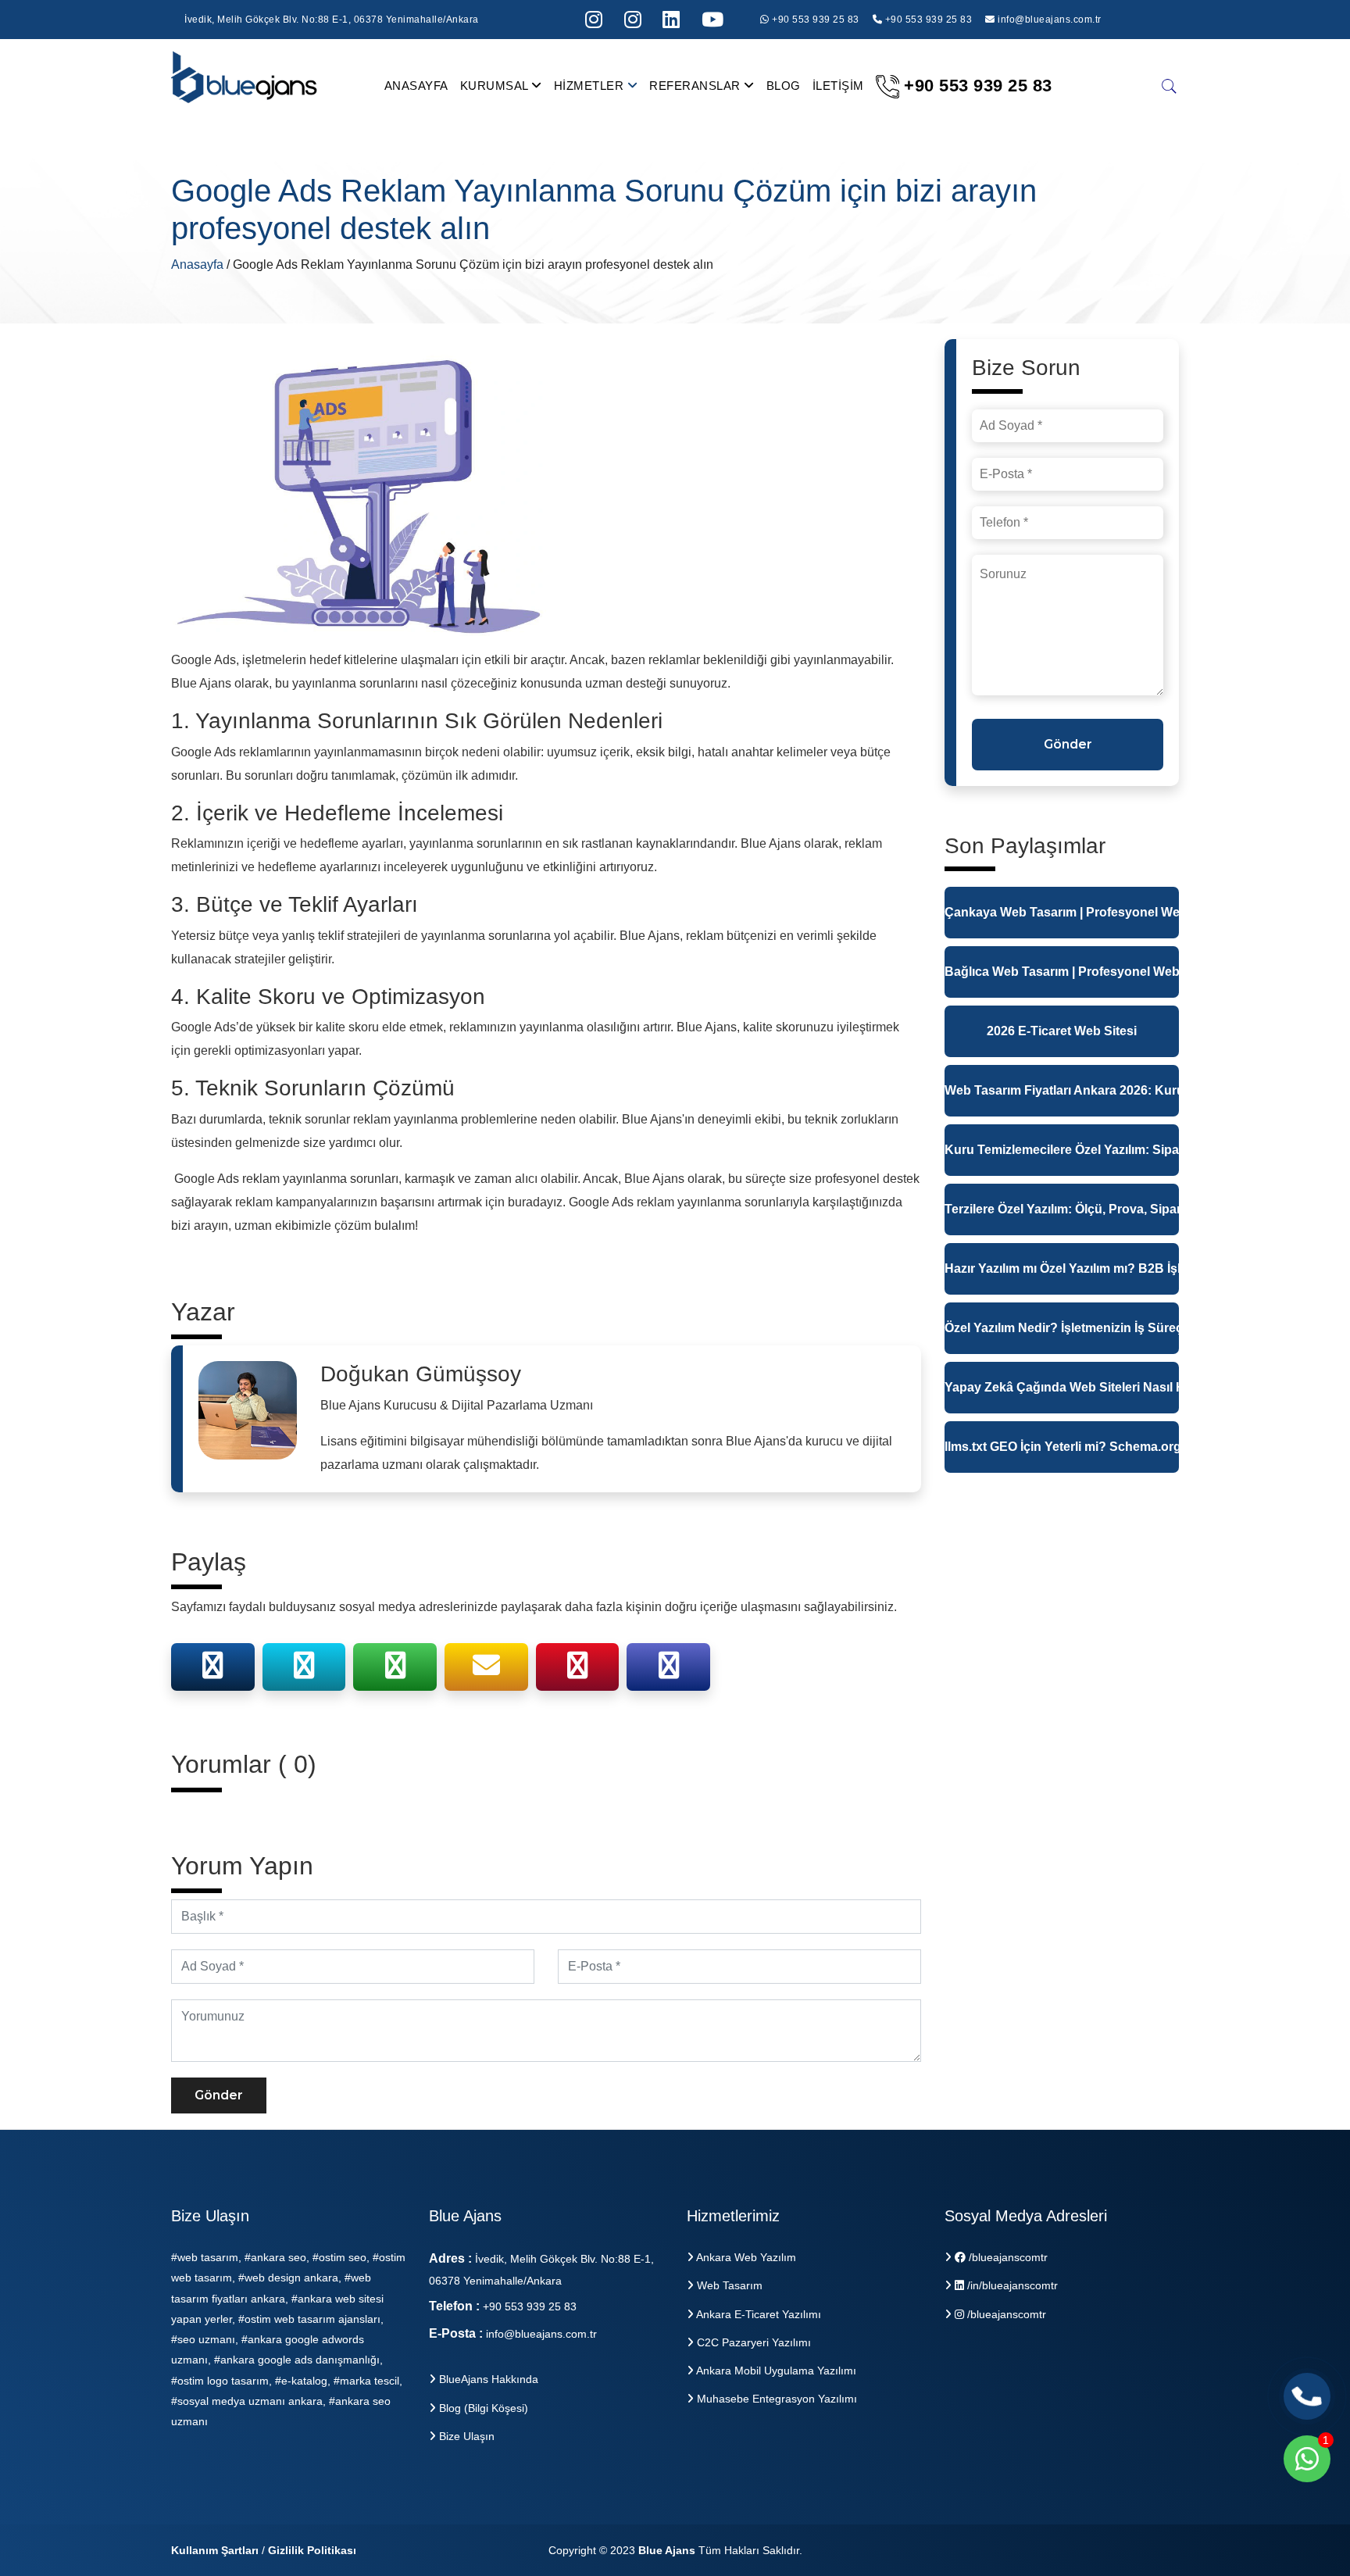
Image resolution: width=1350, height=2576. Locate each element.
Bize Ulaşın (465, 2436)
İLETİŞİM (838, 86)
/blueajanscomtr (1007, 2257)
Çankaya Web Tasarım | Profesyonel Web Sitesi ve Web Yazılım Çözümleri (1062, 912)
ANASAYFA (416, 86)
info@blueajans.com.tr (1050, 20)
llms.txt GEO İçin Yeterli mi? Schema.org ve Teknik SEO (1062, 1447)
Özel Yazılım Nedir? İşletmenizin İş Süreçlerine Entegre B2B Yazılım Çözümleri (1062, 1328)
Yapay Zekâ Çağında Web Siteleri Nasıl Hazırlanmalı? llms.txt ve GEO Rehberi (1062, 1387)
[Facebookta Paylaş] (212, 1671)
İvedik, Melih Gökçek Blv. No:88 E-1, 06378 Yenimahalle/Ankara (332, 20)
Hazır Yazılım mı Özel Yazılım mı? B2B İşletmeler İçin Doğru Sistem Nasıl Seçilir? (1062, 1268)
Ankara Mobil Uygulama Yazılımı (775, 2371)
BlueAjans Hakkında (487, 2379)
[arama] (671, 20)
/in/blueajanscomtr (1011, 2285)
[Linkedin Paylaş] (669, 1671)
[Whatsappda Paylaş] (395, 1671)
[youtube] (713, 20)
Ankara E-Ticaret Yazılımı (757, 2314)
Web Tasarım (728, 2285)
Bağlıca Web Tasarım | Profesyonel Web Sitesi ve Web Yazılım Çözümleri (1062, 972)
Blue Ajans (667, 2550)
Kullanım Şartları (215, 2550)
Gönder (219, 2095)
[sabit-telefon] (1307, 2396)
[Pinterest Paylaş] (577, 1671)
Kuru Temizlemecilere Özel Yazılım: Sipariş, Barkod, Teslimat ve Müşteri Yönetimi (1062, 1150)
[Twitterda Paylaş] (304, 1671)
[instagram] (594, 20)
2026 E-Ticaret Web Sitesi (1062, 1031)
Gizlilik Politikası (312, 2550)
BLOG (784, 86)
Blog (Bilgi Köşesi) (482, 2408)
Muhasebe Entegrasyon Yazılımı (775, 2399)
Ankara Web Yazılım (745, 2257)
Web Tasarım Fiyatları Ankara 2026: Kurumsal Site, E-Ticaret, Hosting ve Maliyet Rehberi (1062, 1090)
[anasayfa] (245, 85)
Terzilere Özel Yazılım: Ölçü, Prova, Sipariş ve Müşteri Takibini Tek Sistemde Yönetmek (1062, 1209)
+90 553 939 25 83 (814, 20)
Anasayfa (199, 264)
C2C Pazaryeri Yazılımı (752, 2342)
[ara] (1170, 86)
